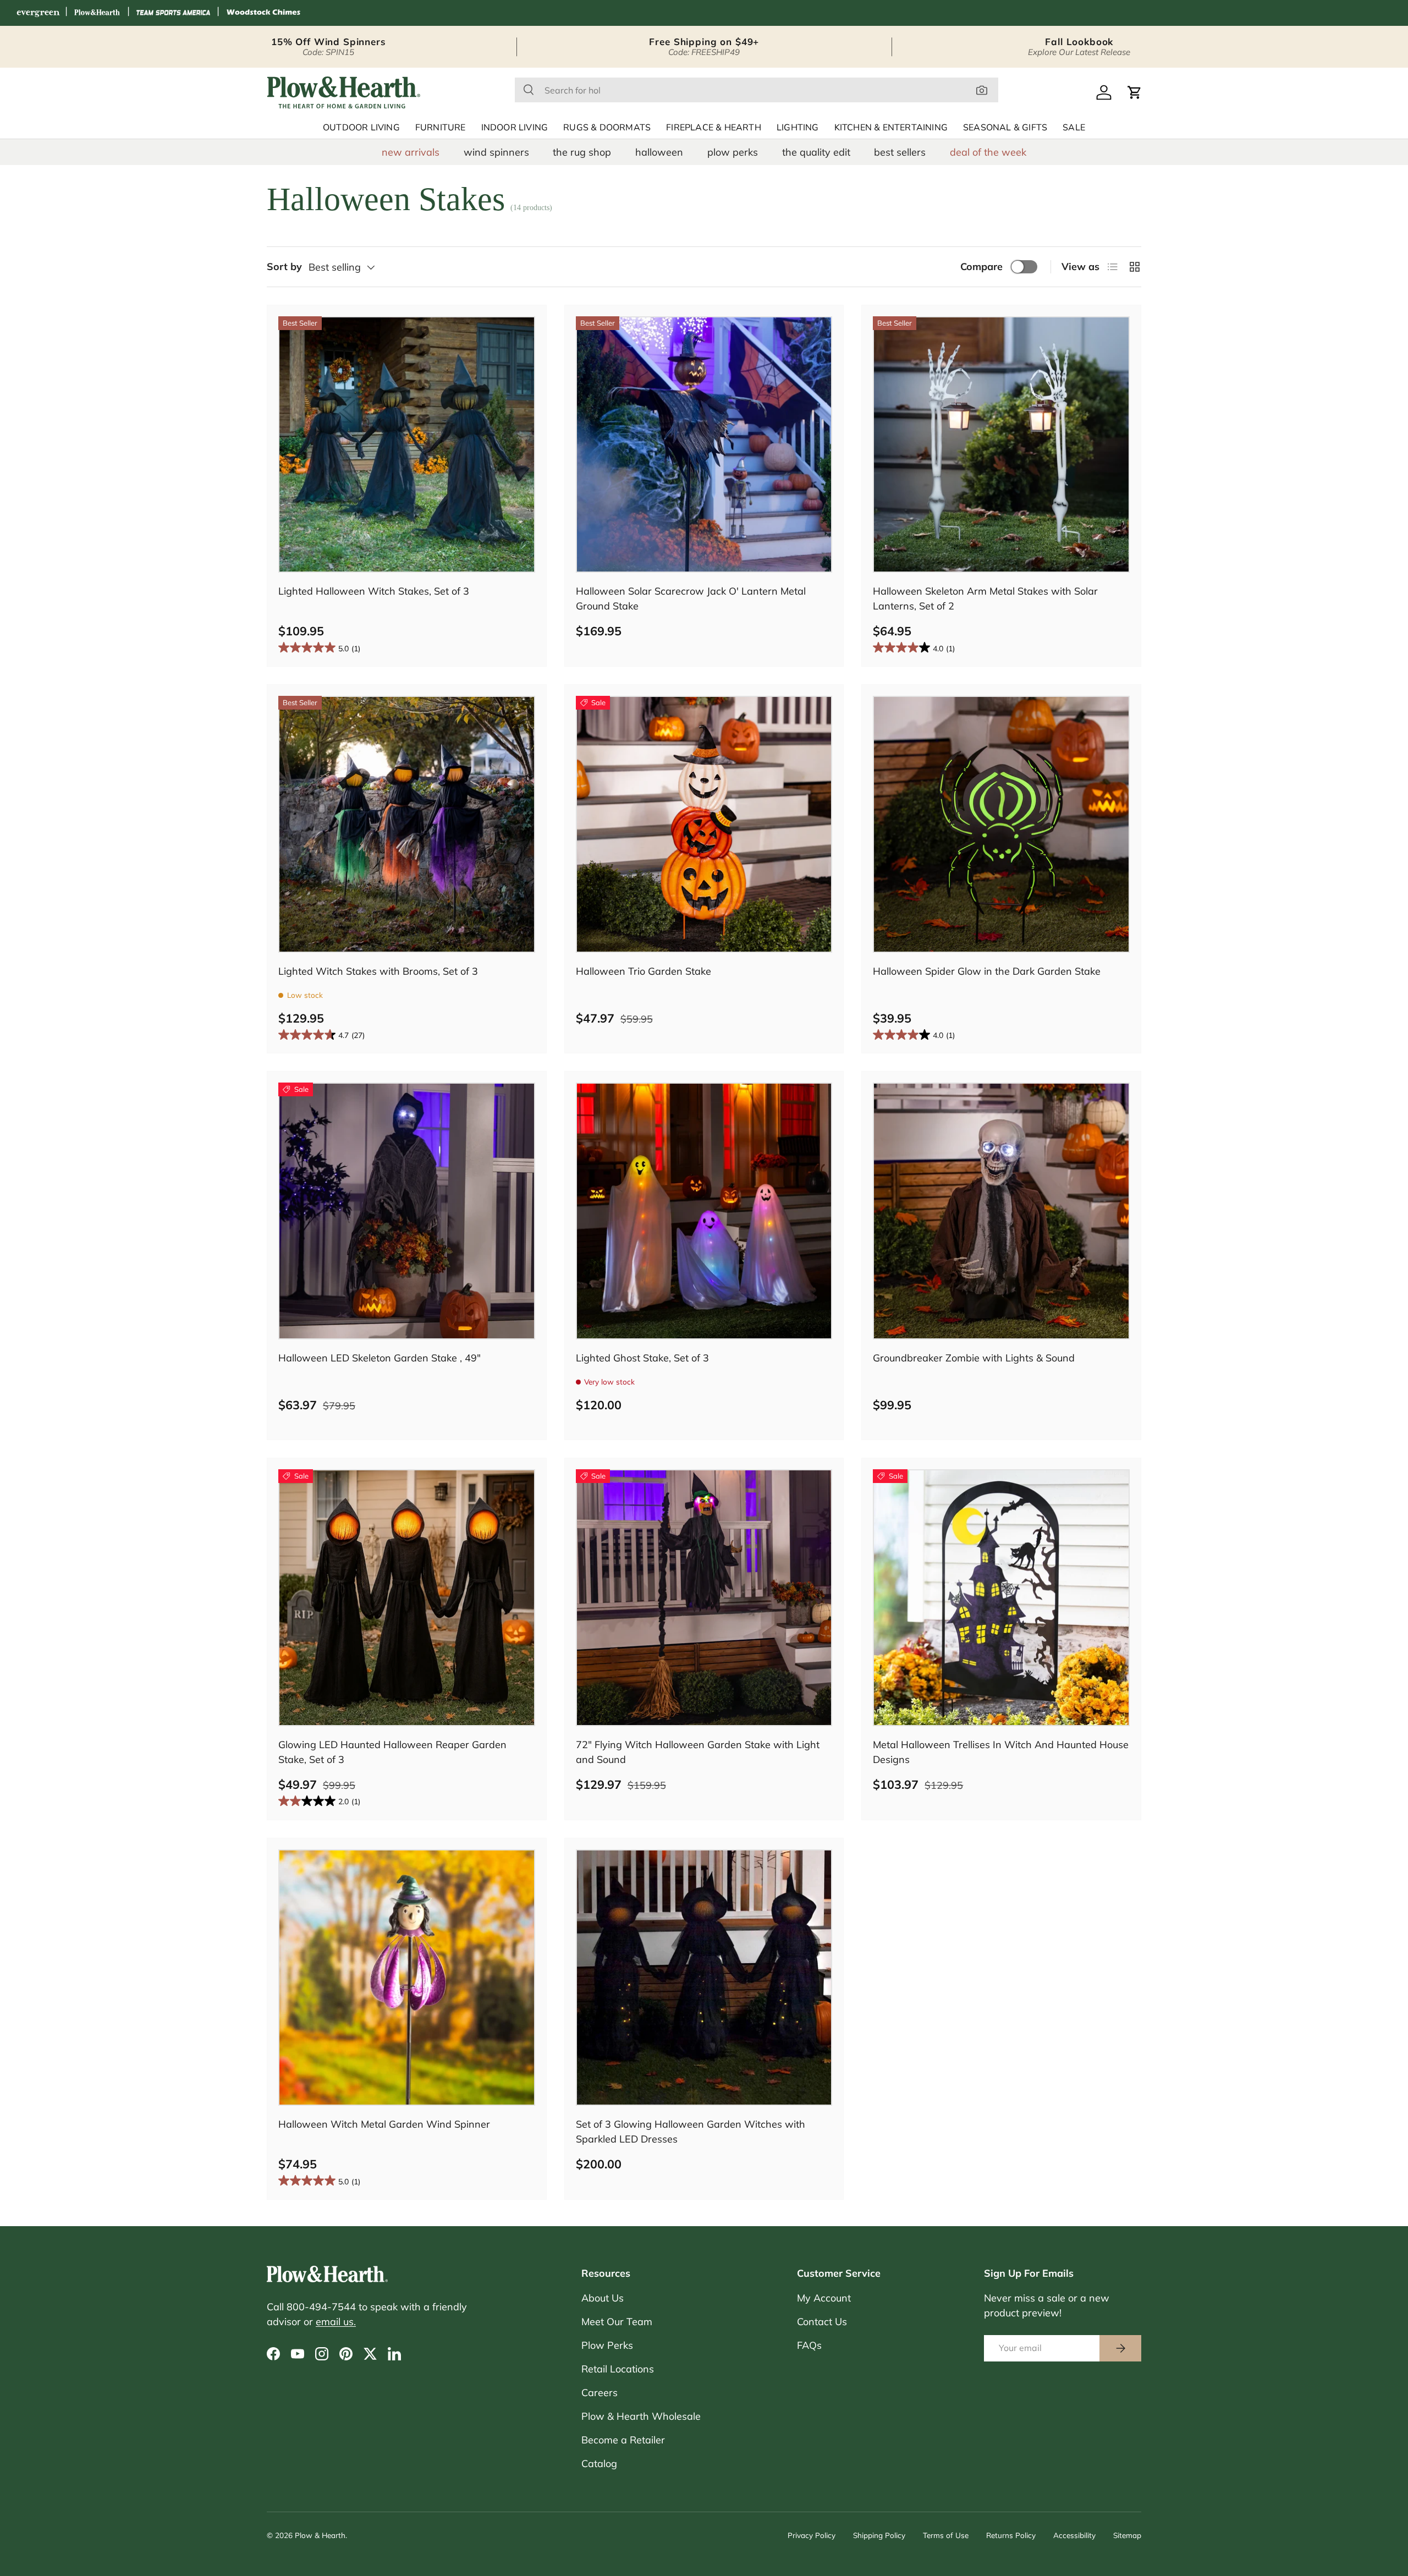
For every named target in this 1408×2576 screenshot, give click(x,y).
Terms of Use (946, 2535)
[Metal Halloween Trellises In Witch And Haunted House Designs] (1001, 1598)
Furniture (441, 128)
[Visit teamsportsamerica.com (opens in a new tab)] (173, 13)
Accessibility (1074, 2535)
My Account (824, 2298)
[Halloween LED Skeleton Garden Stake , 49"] (407, 1211)
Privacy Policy (812, 2535)
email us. (336, 2322)
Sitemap (1127, 2535)
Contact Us (822, 2322)
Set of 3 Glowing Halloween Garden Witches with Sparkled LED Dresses (691, 2132)
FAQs (809, 2345)
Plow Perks (607, 2345)
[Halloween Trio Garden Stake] (704, 824)
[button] (1135, 92)
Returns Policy (1011, 2535)
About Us (603, 2298)
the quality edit (816, 152)
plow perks (733, 152)
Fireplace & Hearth (714, 128)
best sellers (900, 152)
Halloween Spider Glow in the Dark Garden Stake (987, 971)
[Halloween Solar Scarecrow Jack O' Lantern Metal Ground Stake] (704, 445)
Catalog (599, 2464)
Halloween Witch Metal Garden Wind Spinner (384, 2124)
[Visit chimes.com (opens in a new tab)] (263, 13)
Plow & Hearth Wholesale (641, 2416)
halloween (659, 152)
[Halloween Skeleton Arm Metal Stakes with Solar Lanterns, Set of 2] (1001, 445)
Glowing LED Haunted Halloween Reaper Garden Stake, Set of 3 (392, 1752)
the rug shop (582, 152)
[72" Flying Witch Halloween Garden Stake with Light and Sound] (704, 1598)
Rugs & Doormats (607, 128)
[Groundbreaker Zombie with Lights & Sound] (1001, 1211)
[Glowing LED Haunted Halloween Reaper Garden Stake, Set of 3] (407, 1598)
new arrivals (411, 152)
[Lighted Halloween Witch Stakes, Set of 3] (407, 445)
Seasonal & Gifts (1005, 128)
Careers (599, 2393)
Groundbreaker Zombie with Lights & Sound (974, 1358)
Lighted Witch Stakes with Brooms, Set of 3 (378, 971)
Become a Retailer (623, 2440)
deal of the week (988, 152)
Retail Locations (618, 2369)
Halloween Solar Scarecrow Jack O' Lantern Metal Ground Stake (691, 598)
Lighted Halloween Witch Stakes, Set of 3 (374, 591)
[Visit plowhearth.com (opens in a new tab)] (97, 13)
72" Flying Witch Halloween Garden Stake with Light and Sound (698, 1752)
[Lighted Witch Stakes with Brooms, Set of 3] (407, 824)
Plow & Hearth (320, 2535)
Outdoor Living (361, 128)
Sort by (284, 267)
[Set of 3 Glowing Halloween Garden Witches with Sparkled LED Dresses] (704, 1978)
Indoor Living (515, 128)
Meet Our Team (617, 2322)
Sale (1074, 128)
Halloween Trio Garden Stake (643, 971)
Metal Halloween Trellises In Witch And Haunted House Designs (1001, 1752)
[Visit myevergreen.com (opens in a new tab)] (38, 13)
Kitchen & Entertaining (891, 128)
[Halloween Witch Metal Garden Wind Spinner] (407, 1978)
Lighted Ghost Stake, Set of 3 (642, 1358)
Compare (981, 267)
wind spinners (496, 152)
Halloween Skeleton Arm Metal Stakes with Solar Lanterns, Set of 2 (985, 598)
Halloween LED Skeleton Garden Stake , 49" (380, 1358)
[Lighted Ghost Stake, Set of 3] (704, 1211)
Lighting (798, 128)
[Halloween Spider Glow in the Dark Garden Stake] (1001, 824)
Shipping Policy (879, 2535)
